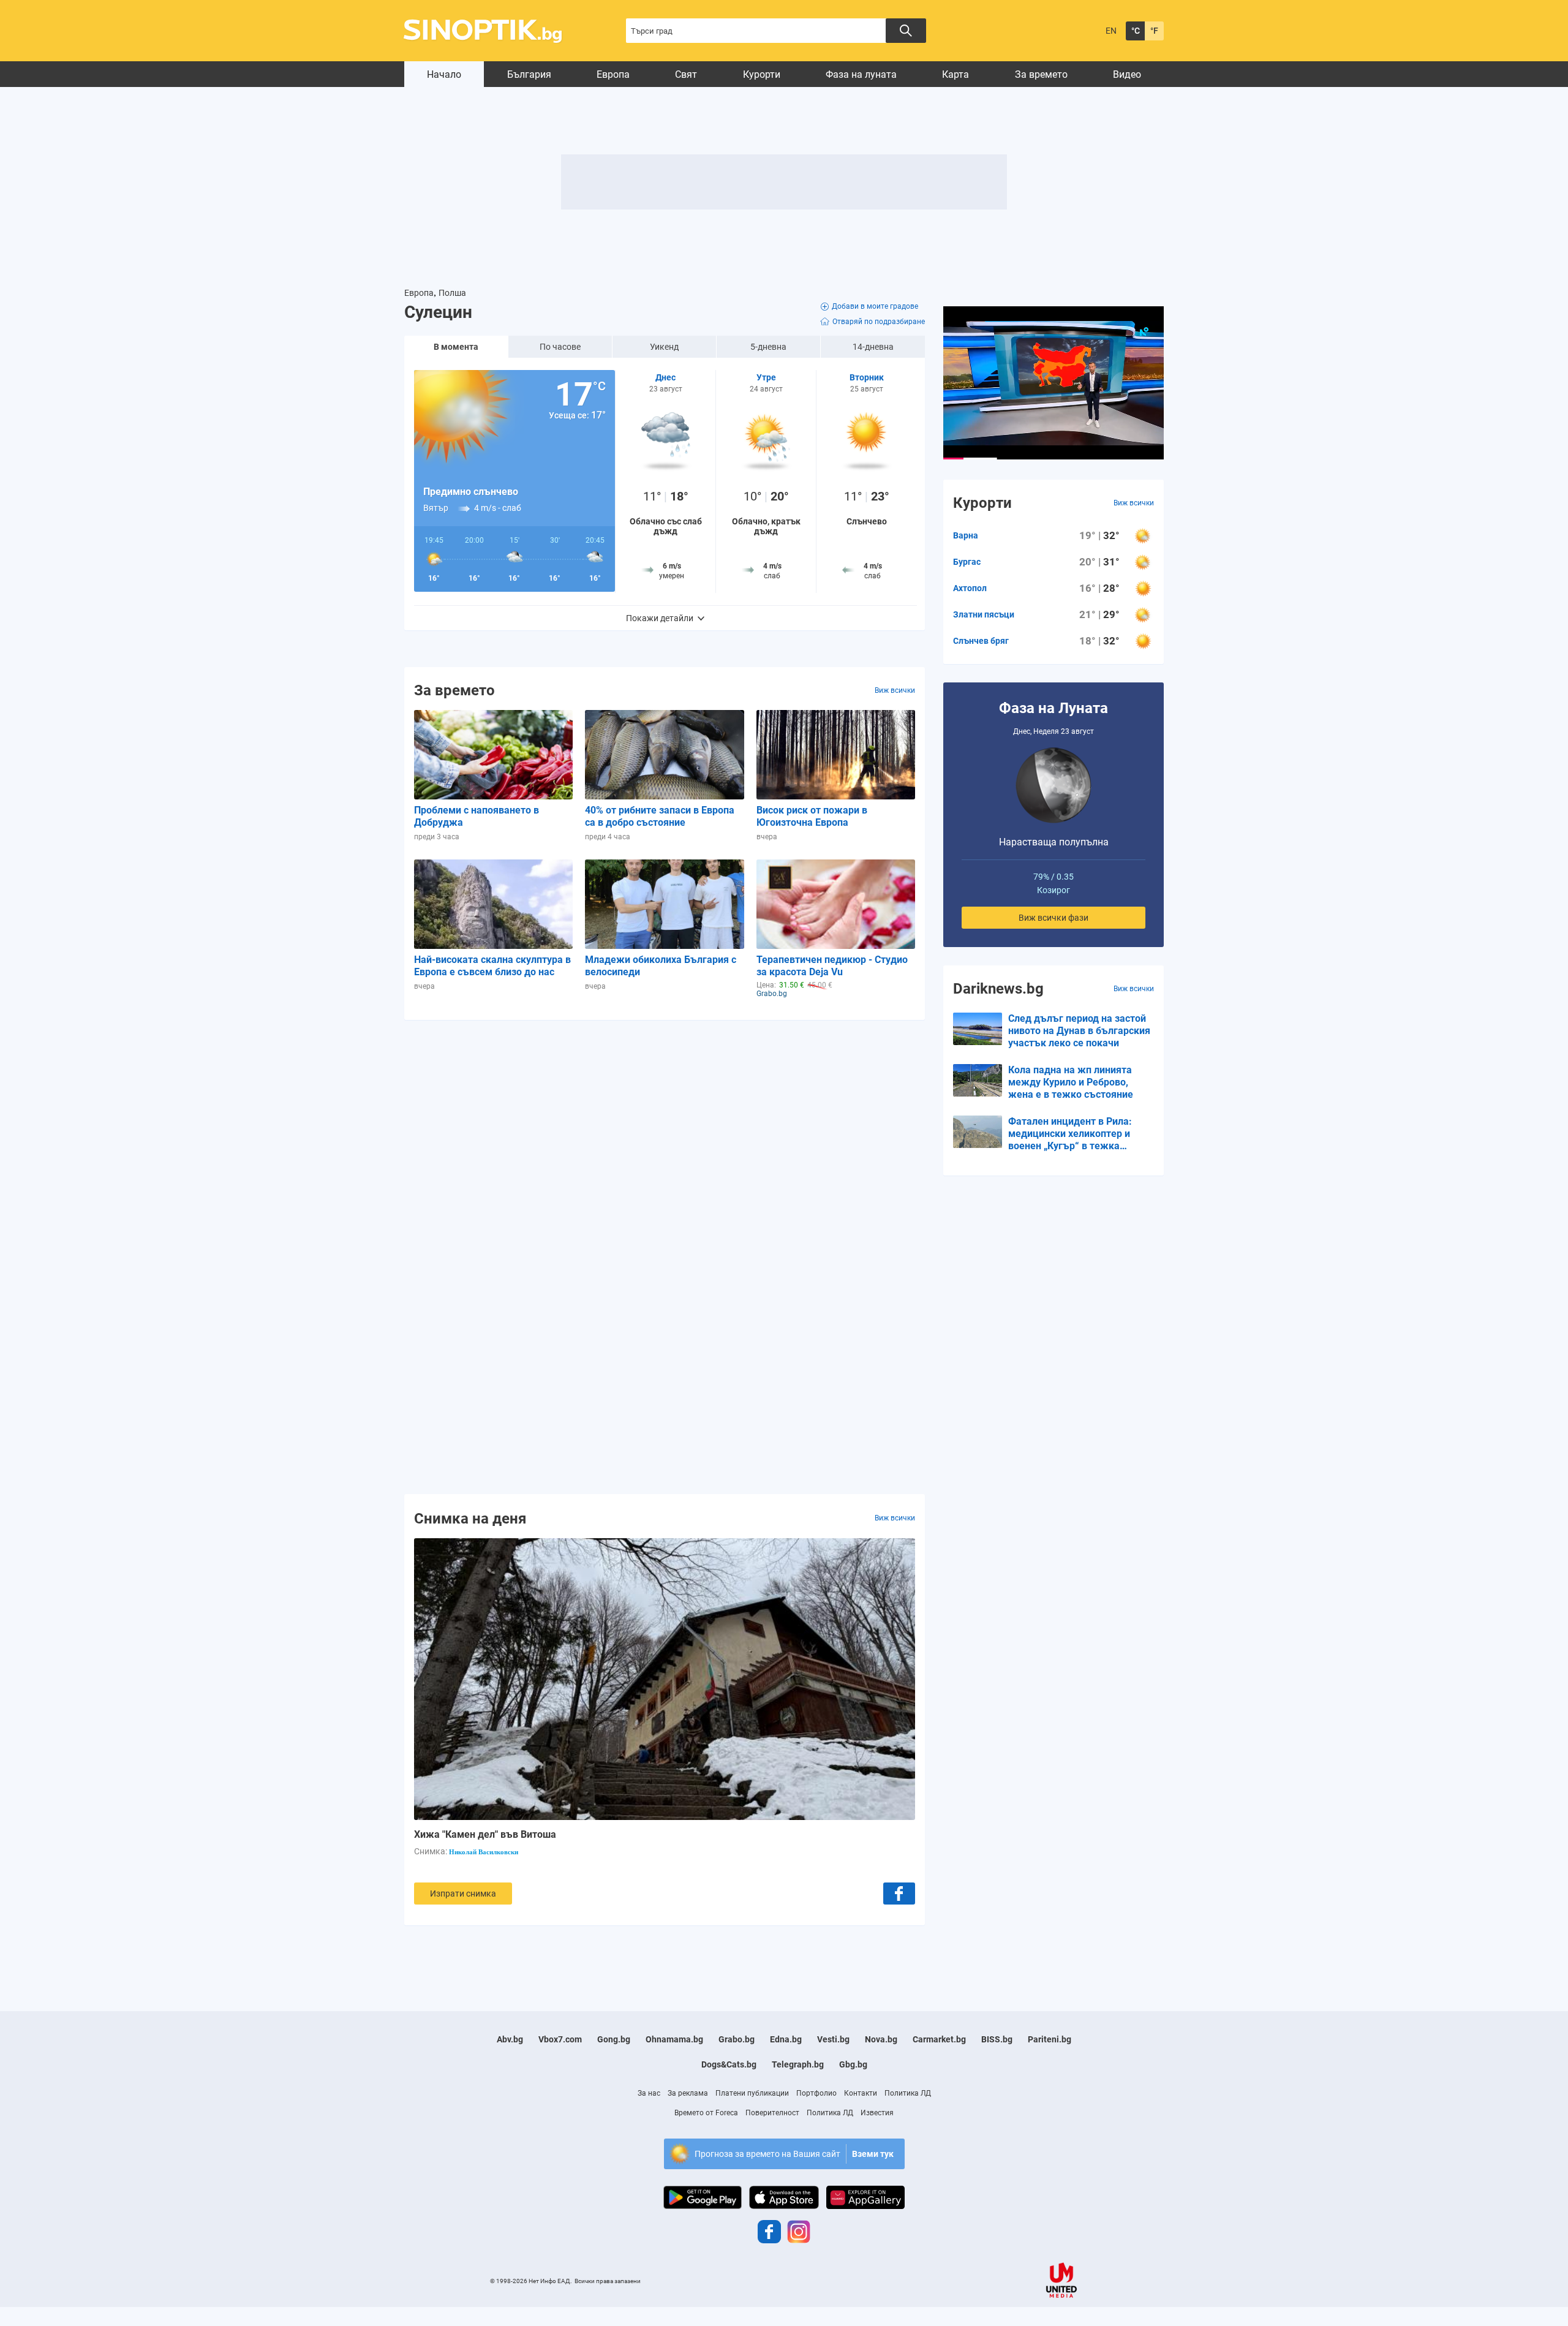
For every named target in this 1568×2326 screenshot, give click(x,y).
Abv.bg (510, 2039)
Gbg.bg (853, 2064)
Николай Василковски (484, 1852)
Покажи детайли (660, 618)
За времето (1041, 74)
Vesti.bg (833, 2039)
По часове (560, 347)
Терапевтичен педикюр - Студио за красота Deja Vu (832, 966)
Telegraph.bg (798, 2064)
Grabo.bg (737, 2039)
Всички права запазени (608, 2281)
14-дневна (873, 347)
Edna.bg (786, 2039)
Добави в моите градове (875, 306)
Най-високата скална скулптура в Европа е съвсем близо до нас (492, 966)
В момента (456, 347)
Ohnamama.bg (674, 2039)
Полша (452, 293)
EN (1111, 31)
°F (1154, 31)
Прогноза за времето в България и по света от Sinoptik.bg (490, 31)
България (529, 74)
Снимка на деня (470, 1518)
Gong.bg (614, 2039)
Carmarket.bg (939, 2039)
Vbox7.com (560, 2039)
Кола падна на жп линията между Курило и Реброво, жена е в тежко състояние (1071, 1082)
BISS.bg (997, 2039)
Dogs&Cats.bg (729, 2064)
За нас (649, 2093)
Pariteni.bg (1050, 2039)
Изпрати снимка (463, 1894)
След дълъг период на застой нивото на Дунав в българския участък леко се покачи (1079, 1031)
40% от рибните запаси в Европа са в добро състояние (660, 816)
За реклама (688, 2093)
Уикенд (664, 347)
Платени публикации (752, 2093)
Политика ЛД (908, 2093)
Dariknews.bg (998, 989)
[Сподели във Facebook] (899, 1894)
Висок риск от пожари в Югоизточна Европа (812, 816)
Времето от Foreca (706, 2113)
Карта (956, 74)
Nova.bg (881, 2039)
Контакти (861, 2093)
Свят (686, 74)
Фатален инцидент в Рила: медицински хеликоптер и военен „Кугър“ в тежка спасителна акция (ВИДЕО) (1071, 1134)
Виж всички (895, 690)
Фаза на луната (861, 74)
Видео (1127, 74)
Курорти (762, 74)
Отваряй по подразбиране (879, 322)
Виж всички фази (1053, 918)
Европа (613, 74)
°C (1136, 31)
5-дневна (768, 347)
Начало (444, 74)
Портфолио (816, 2093)
